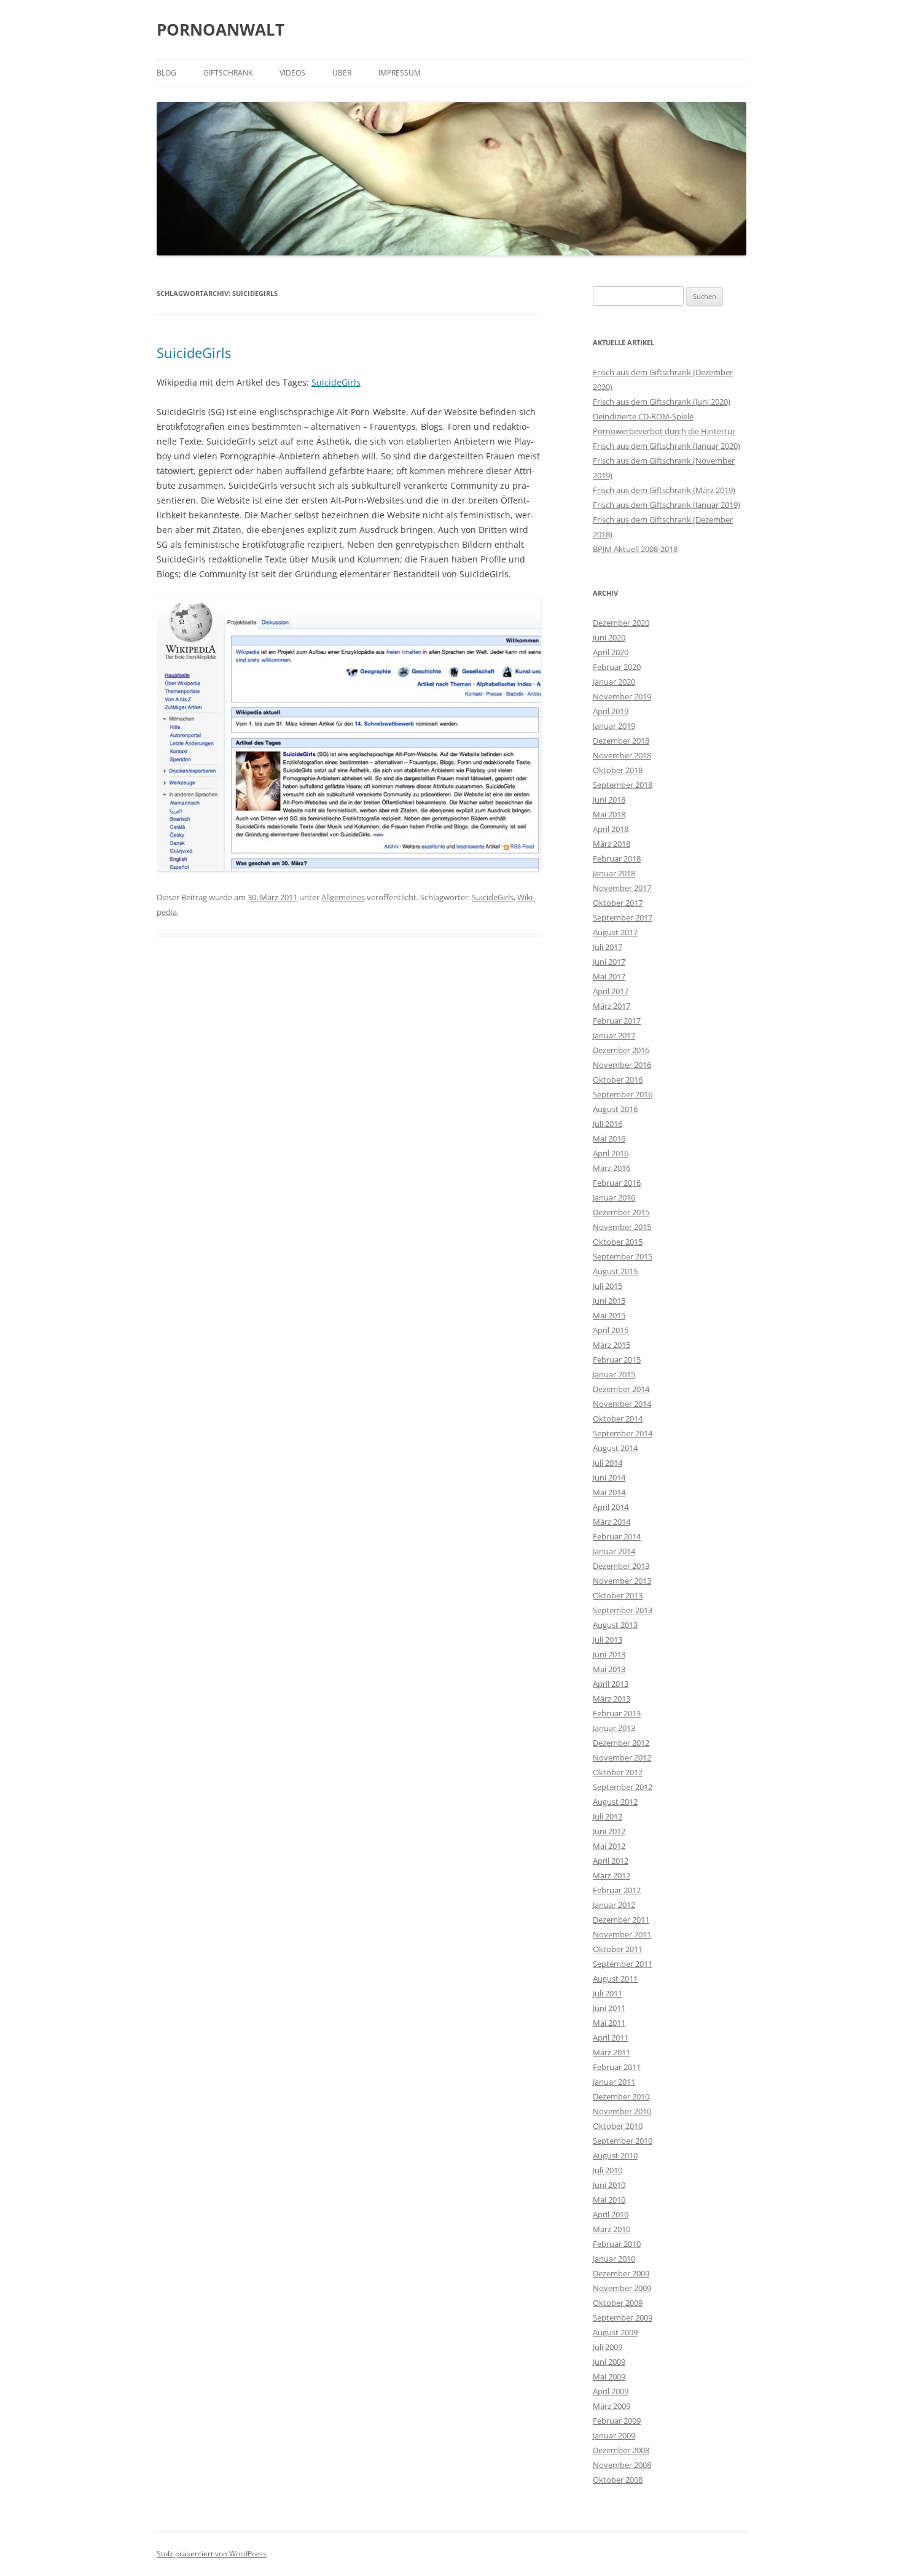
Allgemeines (343, 897)
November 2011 (622, 1934)
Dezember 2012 (621, 1743)
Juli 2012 (608, 1816)
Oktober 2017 (618, 903)
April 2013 (611, 1684)
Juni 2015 (609, 1301)
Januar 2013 (614, 1728)
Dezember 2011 (621, 1920)
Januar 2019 (614, 726)
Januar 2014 (614, 1551)
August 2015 (615, 1271)
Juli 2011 (608, 1993)
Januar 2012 (614, 1905)
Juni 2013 (609, 1654)
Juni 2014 (609, 1477)
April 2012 (611, 1861)
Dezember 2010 (621, 2096)
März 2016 (612, 1168)
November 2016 (622, 1065)
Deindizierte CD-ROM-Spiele (643, 416)
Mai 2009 (609, 2376)
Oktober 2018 (618, 770)
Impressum (400, 73)
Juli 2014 (608, 1463)
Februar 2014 (617, 1536)
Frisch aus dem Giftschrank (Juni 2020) (662, 402)
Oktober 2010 (618, 2126)
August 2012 (615, 1802)
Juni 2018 (609, 800)
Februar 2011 (617, 2067)
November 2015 (622, 1227)
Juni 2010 (609, 2185)
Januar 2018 (614, 873)
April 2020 (611, 652)
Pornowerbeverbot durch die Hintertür (664, 431)
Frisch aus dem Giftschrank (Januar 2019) (666, 505)
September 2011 (623, 1964)
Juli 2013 (608, 1640)
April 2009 (611, 2391)
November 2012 (622, 1757)
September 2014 (623, 1433)
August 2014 (615, 1448)
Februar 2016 (617, 1183)
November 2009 (622, 2288)
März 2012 (612, 1875)
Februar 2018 (617, 858)
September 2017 (623, 917)
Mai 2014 (609, 1492)
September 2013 (623, 1610)
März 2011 (612, 2052)
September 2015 (623, 1256)
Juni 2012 (609, 1831)
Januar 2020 (614, 682)
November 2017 (622, 888)
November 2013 (622, 1581)
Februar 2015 (617, 1360)
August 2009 (615, 2332)
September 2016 (623, 1094)
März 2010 (612, 2229)
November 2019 (622, 696)
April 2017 (611, 991)
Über (342, 73)
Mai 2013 (609, 1669)
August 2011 (615, 1979)
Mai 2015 (609, 1315)
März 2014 (612, 1522)
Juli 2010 (608, 2170)
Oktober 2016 (618, 1080)
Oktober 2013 (618, 1595)
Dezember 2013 (621, 1566)
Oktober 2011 (618, 1949)
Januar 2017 (614, 1035)
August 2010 (615, 2155)
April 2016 (611, 1153)
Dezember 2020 (621, 623)
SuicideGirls (194, 352)
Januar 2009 (614, 2435)
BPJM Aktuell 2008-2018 (635, 549)
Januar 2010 (614, 2259)
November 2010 (622, 2111)
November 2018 (622, 755)
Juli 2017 (608, 947)
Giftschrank (228, 73)
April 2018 (611, 829)
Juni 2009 (609, 2362)
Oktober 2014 (618, 1418)
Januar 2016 (614, 1197)
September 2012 (623, 1787)
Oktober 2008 (618, 2480)
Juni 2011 (609, 2008)
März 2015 (612, 1345)
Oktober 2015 (618, 1242)
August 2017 (615, 932)
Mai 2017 (609, 976)
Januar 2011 (614, 2082)
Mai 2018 (609, 814)
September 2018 (623, 785)
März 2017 (612, 1006)
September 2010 (623, 2141)
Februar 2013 (617, 1713)
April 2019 (611, 711)
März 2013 (612, 1699)
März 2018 (612, 844)
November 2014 (622, 1404)
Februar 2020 (617, 667)
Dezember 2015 (621, 1212)
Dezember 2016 (621, 1050)
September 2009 (623, 2317)
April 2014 (611, 1507)
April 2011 (611, 2037)
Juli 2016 (608, 1124)
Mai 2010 (609, 2200)
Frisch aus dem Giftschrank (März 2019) (664, 490)
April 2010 (611, 2214)
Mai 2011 (609, 2023)
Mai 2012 (609, 1846)
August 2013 (615, 1625)
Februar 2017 (617, 1021)
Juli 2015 (608, 1286)
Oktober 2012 (618, 1772)
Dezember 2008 (621, 2450)
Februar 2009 (617, 2421)
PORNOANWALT (221, 29)
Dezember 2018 (621, 741)
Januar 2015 (614, 1374)
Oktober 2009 (618, 2303)
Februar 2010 (617, 2244)
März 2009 (612, 2406)
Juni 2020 (609, 637)
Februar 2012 (617, 1890)
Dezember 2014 (621, 1389)
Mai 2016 (609, 1138)
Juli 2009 (608, 2347)
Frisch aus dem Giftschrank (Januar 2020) (666, 446)
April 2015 (611, 1330)
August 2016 (615, 1109)
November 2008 (622, 2465)
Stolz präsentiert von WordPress (212, 2554)
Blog (166, 73)
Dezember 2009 (621, 2273)
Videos (292, 73)
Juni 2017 (609, 962)
